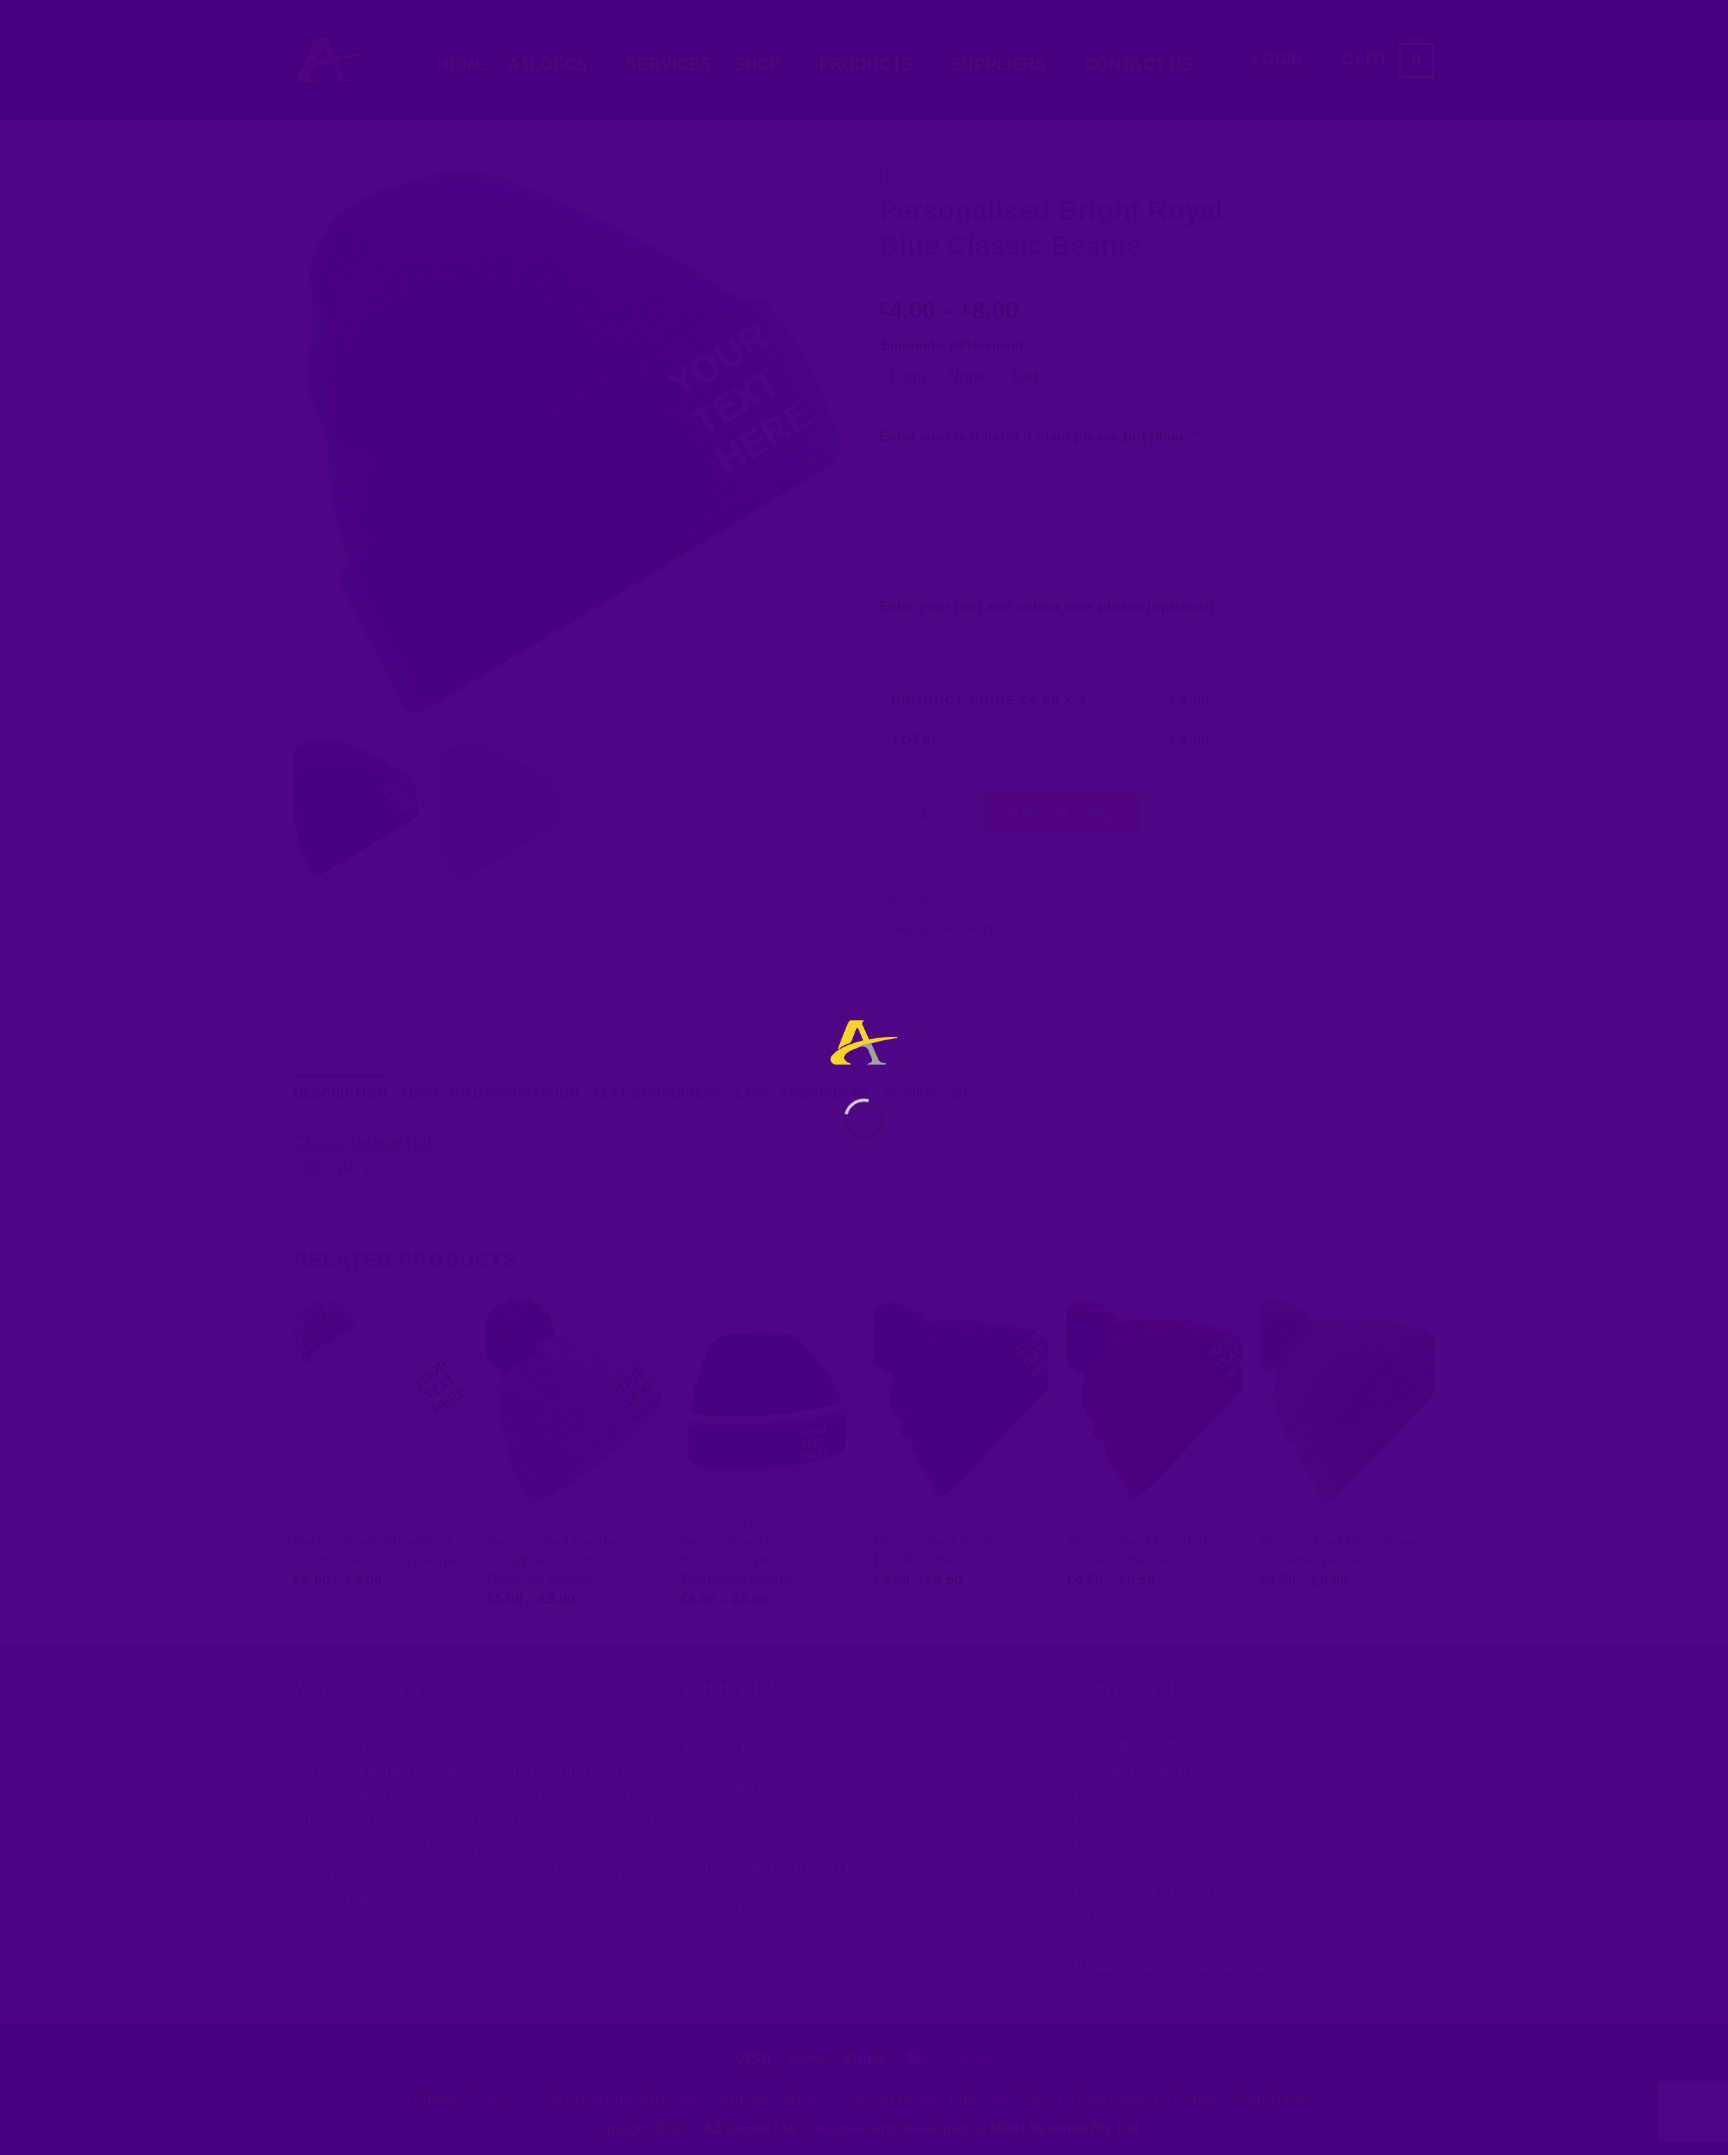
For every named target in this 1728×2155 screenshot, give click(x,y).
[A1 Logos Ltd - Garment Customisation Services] (864, 1042)
